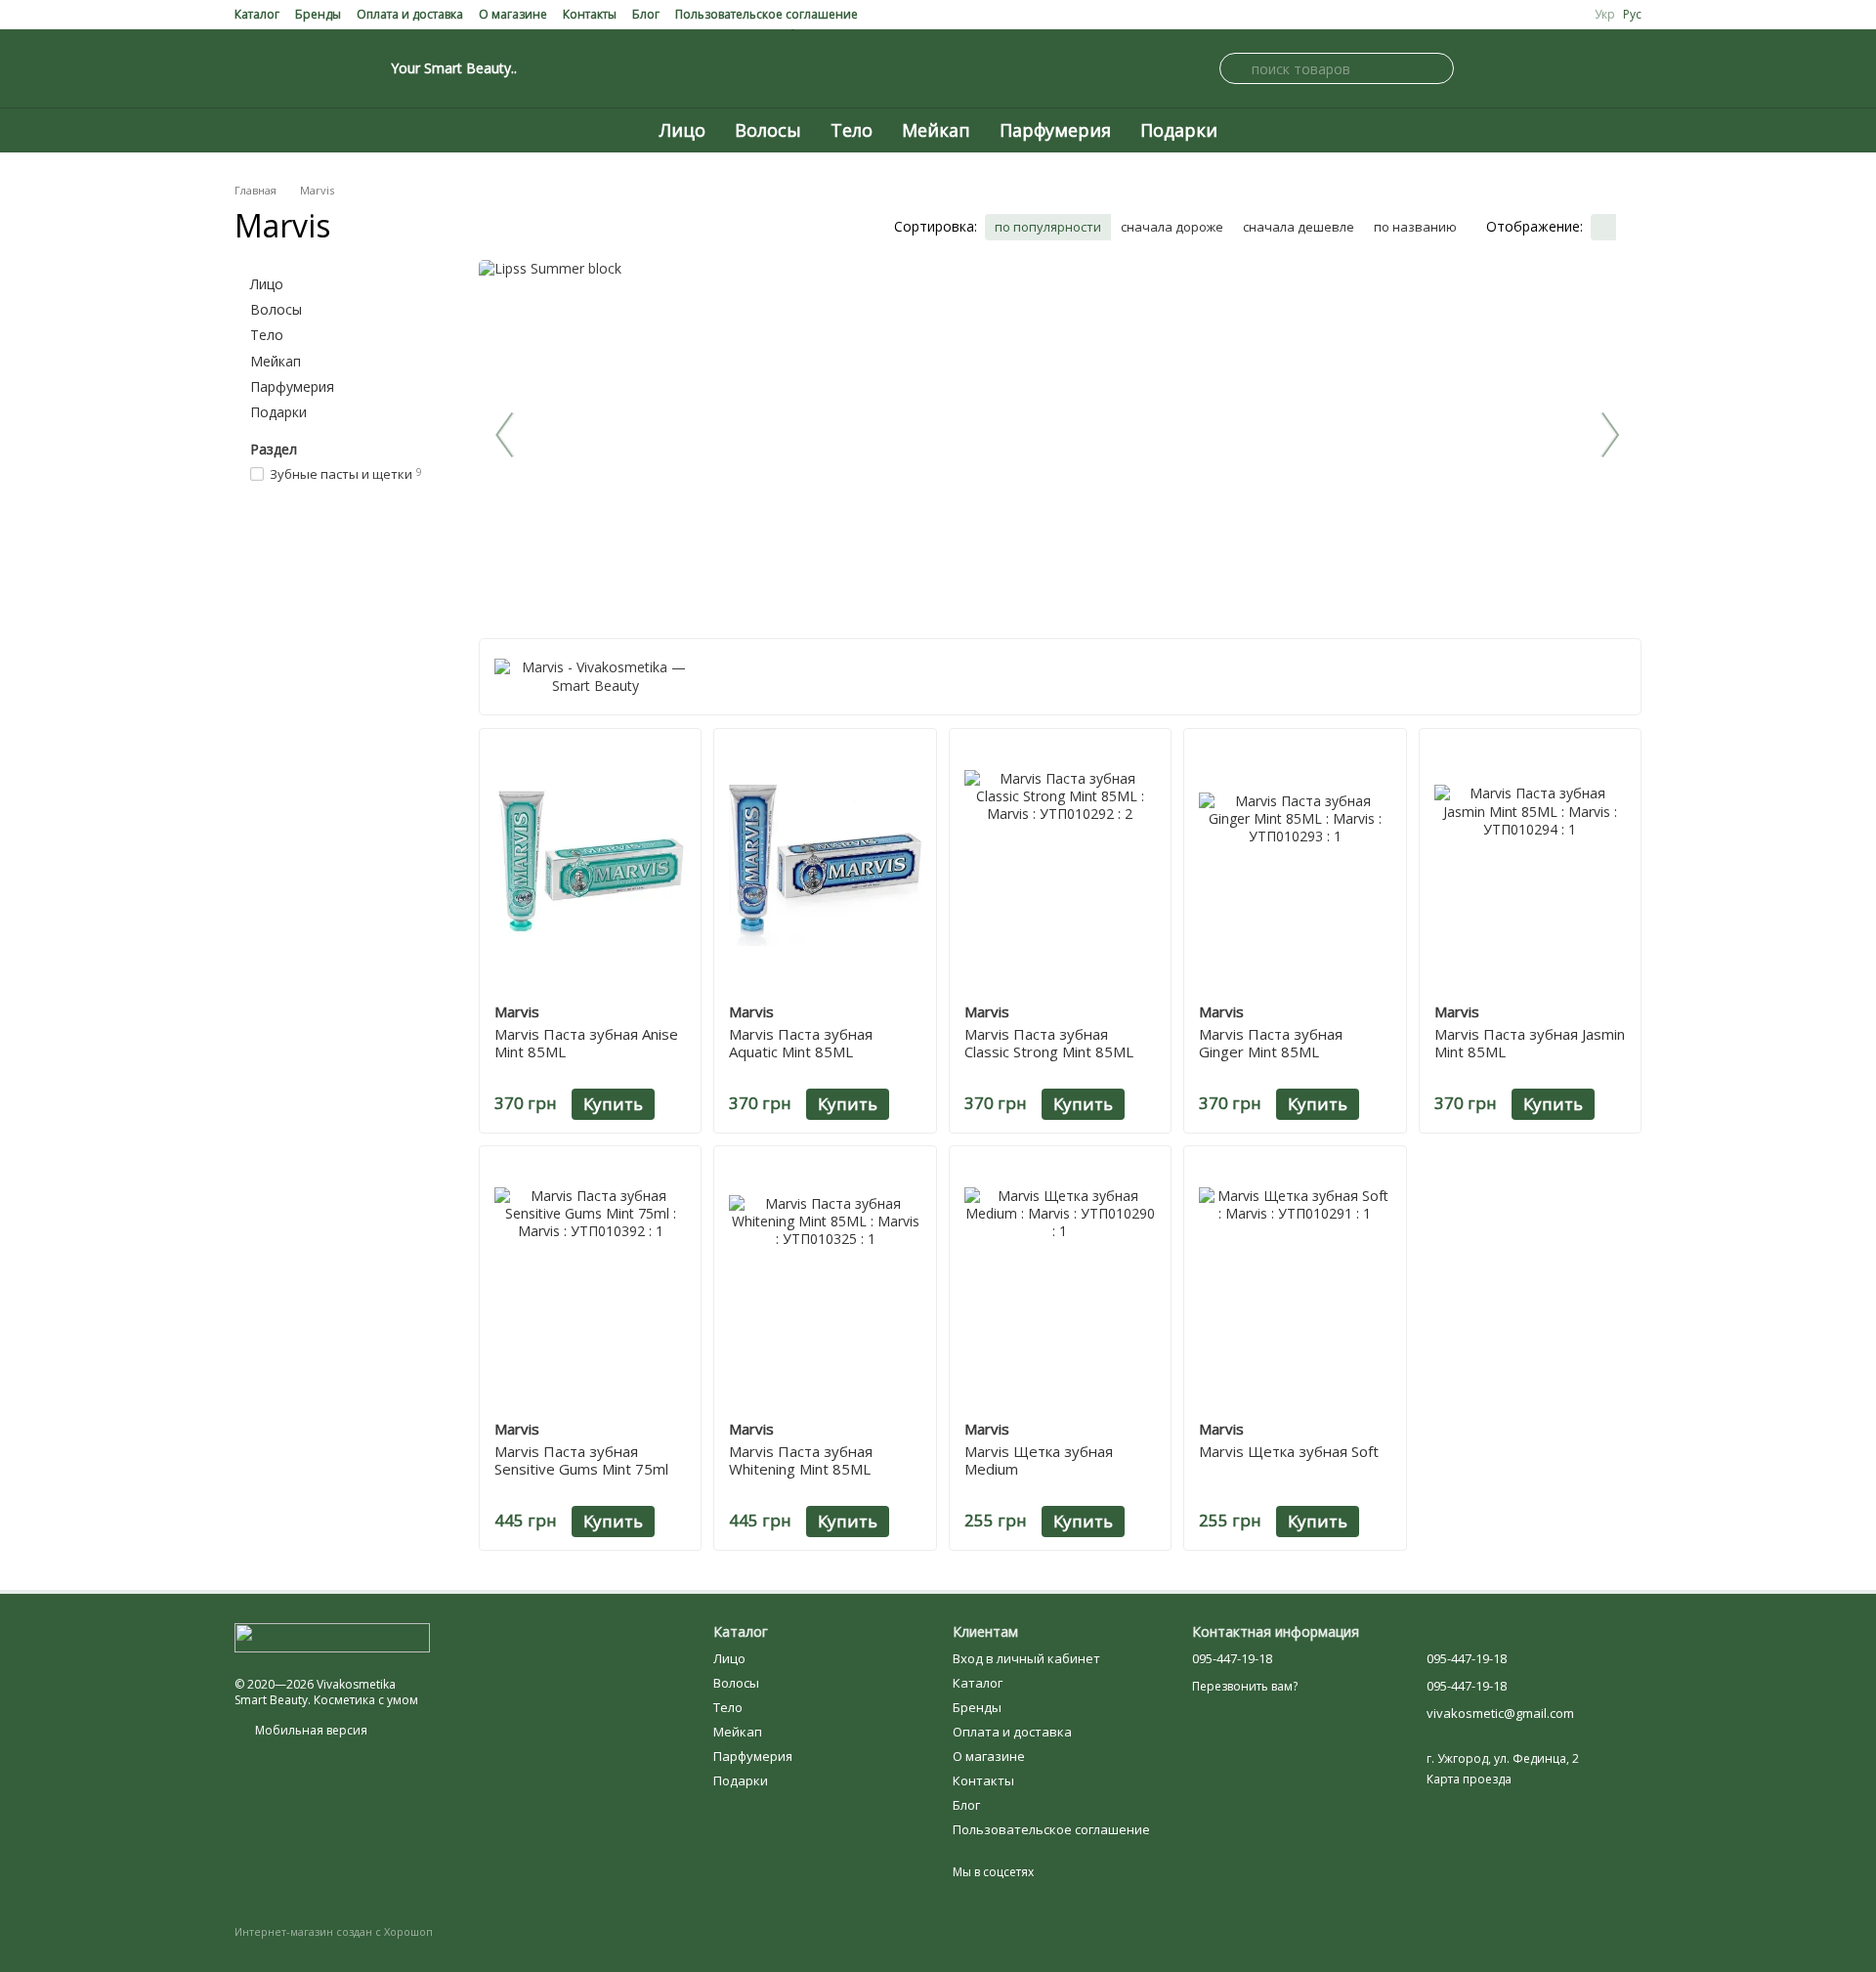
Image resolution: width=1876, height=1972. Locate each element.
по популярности (1048, 227)
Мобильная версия (310, 1730)
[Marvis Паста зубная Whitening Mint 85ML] (825, 1283)
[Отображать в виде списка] (1629, 228)
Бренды (318, 14)
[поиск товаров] (1235, 68)
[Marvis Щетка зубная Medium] (1060, 1283)
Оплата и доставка (410, 14)
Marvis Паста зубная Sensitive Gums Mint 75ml (581, 1460)
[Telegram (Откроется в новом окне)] (313, 68)
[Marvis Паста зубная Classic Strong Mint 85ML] (1060, 866)
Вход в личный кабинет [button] (1026, 1658)
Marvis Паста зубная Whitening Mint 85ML (801, 1460)
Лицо (682, 130)
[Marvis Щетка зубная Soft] (1295, 1283)
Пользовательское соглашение (767, 14)
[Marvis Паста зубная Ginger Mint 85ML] (1295, 866)
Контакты (590, 14)
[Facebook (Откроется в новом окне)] (266, 68)
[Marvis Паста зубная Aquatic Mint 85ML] (825, 866)
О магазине (513, 14)
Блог (646, 14)
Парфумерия (1055, 130)
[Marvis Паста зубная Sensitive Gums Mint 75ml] (590, 1283)
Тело (852, 130)
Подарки (1179, 130)
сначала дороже (1172, 227)
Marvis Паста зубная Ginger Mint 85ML (1271, 1043)
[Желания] (1630, 68)
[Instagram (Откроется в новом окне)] (242, 68)
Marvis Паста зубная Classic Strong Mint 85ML (1049, 1043)
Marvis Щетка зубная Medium (1039, 1460)
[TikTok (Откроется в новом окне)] (336, 68)
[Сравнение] (1583, 68)
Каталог (257, 14)
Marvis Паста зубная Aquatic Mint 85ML (801, 1043)
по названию (1415, 227)
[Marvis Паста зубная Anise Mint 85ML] (590, 866)
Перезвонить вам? (1245, 1687)
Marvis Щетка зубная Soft (1289, 1451)
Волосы (768, 130)
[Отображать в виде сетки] (1603, 228)
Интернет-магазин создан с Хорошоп (334, 1932)
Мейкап (936, 130)
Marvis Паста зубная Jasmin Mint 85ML (1530, 1043)
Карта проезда (1469, 1779)
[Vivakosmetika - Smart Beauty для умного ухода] (332, 1636)
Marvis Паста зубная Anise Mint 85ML (586, 1043)
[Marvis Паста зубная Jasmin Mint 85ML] (1530, 866)
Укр (1605, 15)
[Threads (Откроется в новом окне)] (360, 68)
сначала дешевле (1299, 227)
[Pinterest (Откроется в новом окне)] (289, 68)
